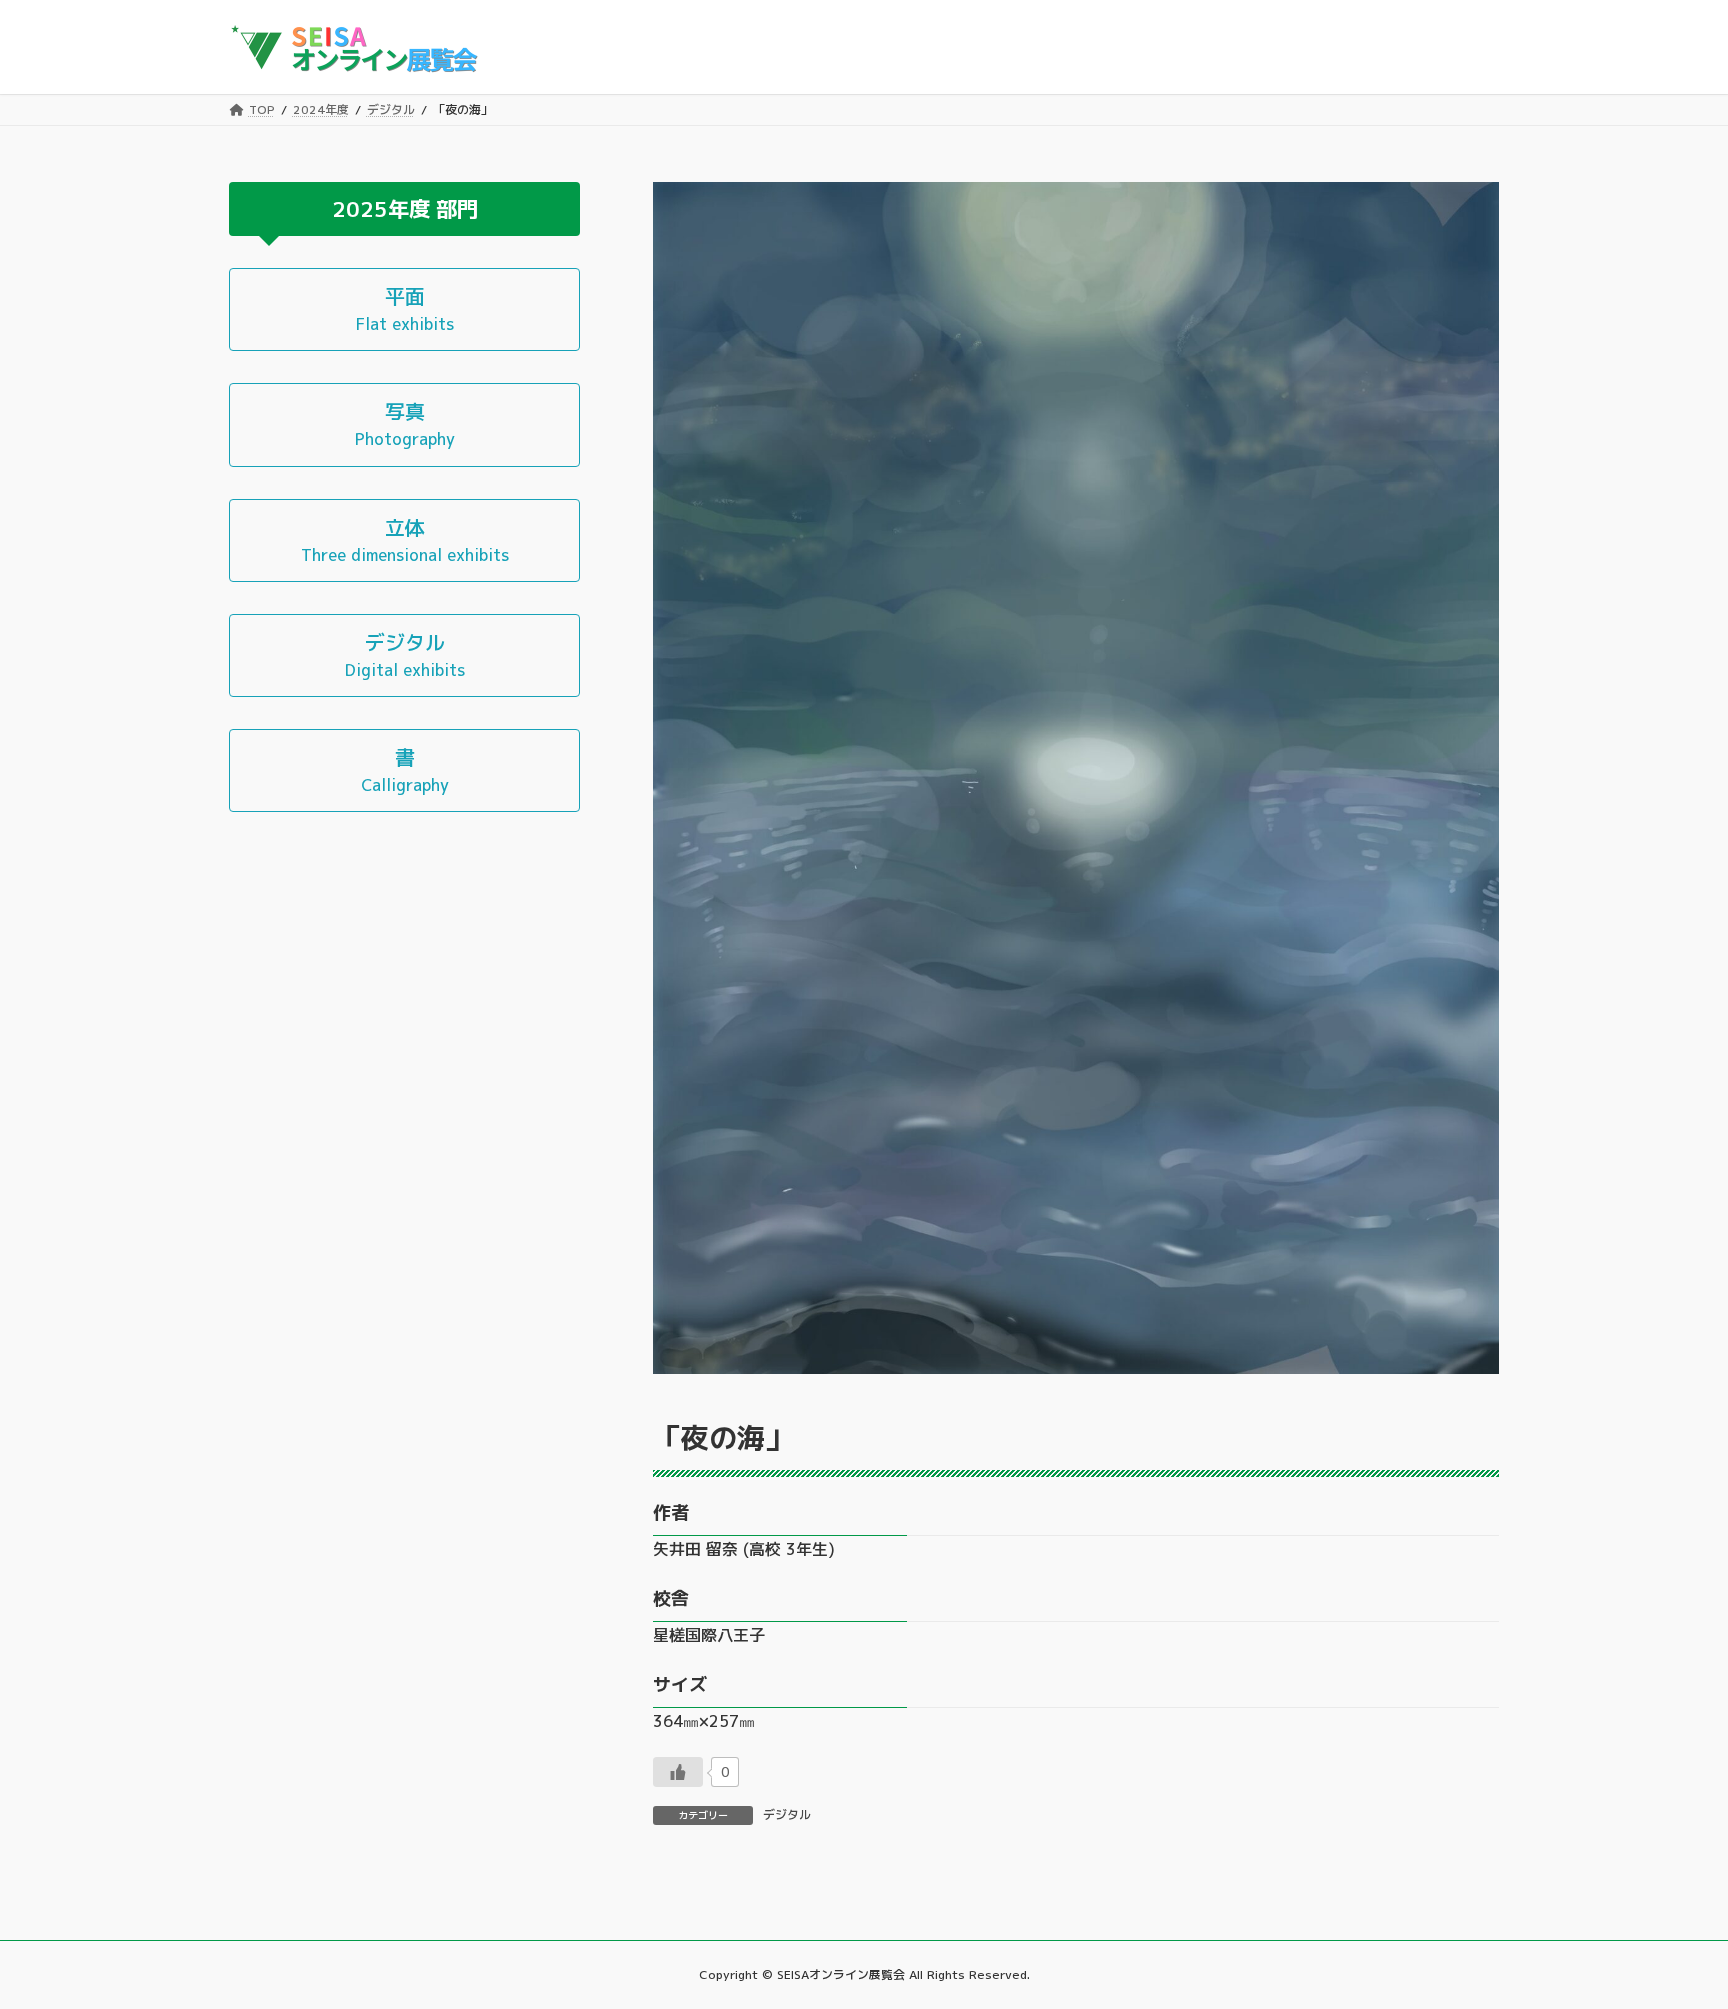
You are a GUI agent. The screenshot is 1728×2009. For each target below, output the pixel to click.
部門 (457, 208)
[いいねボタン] (678, 1772)
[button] (404, 309)
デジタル (787, 1814)
